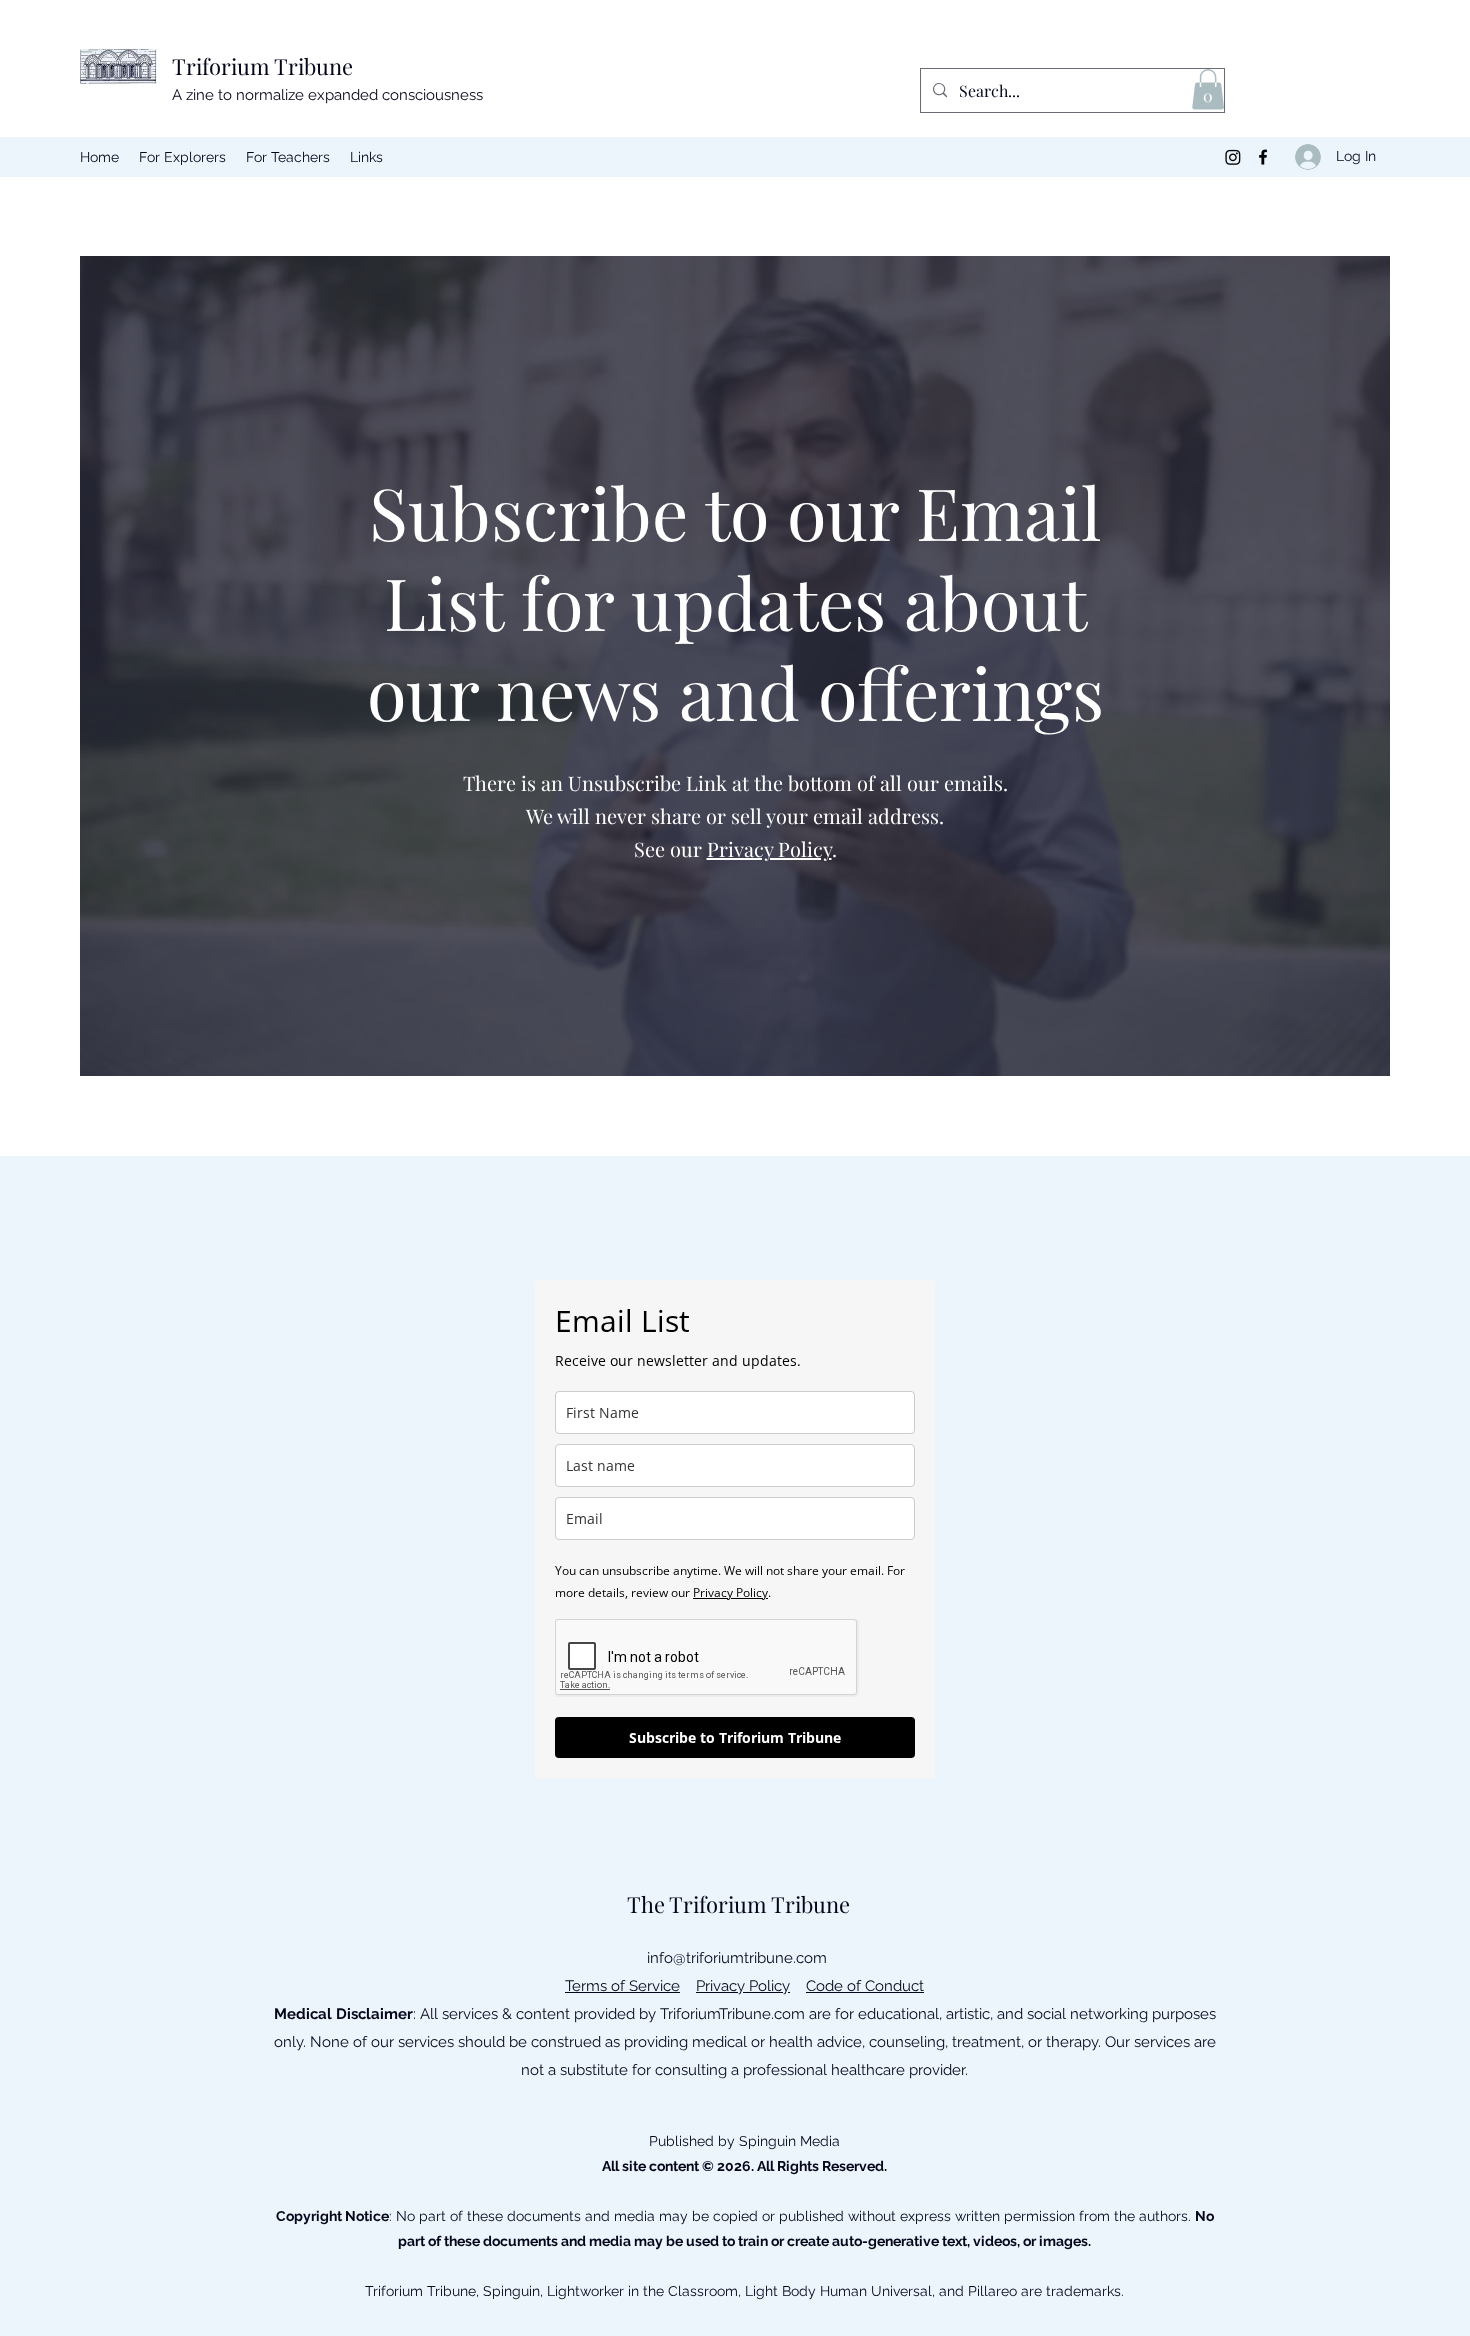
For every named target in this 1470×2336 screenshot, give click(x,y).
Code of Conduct (865, 1986)
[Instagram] (1233, 157)
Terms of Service (622, 1986)
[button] (1208, 89)
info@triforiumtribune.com (737, 1958)
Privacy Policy (769, 848)
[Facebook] (1263, 157)
